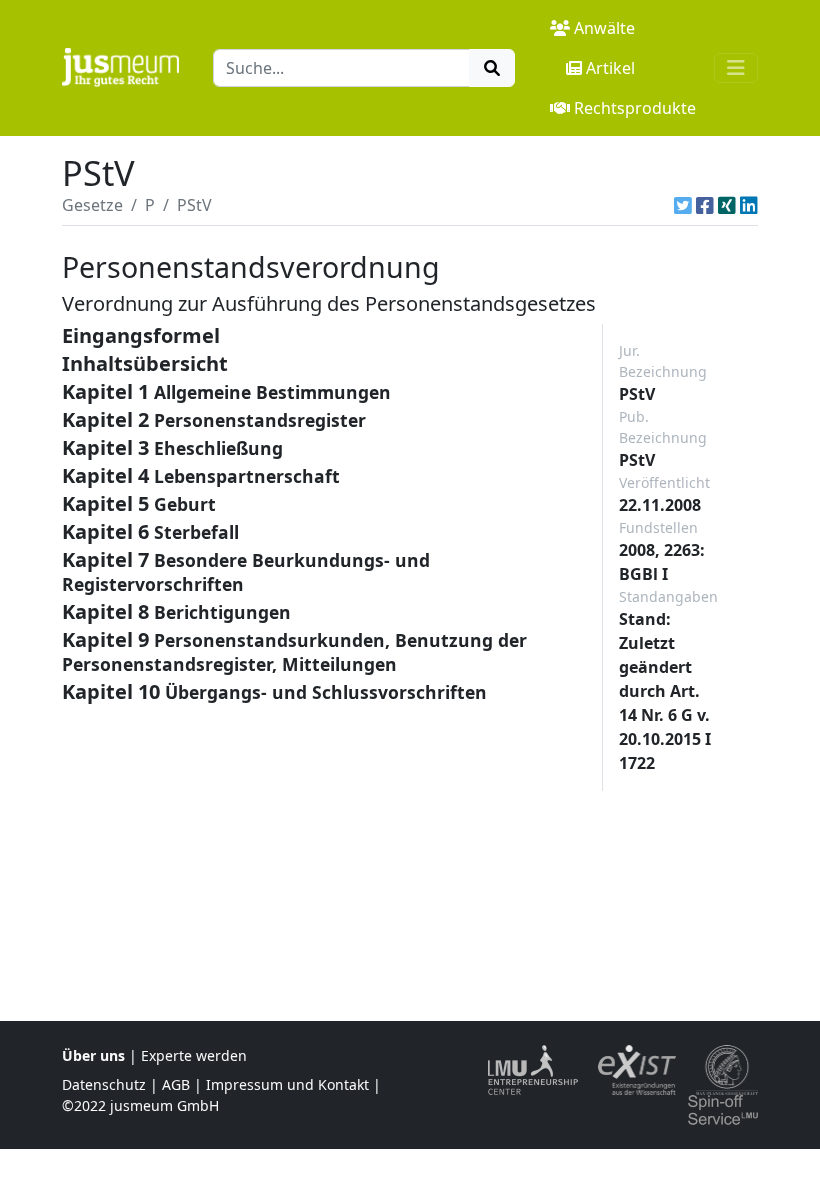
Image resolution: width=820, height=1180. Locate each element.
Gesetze (92, 205)
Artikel (610, 68)
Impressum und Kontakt (287, 1084)
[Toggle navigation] (736, 68)
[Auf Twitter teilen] (683, 205)
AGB (176, 1084)
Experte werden (194, 1055)
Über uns (93, 1055)
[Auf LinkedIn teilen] (749, 205)
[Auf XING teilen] (727, 205)
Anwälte (604, 28)
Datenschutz (104, 1084)
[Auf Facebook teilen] (705, 205)
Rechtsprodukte (635, 108)
